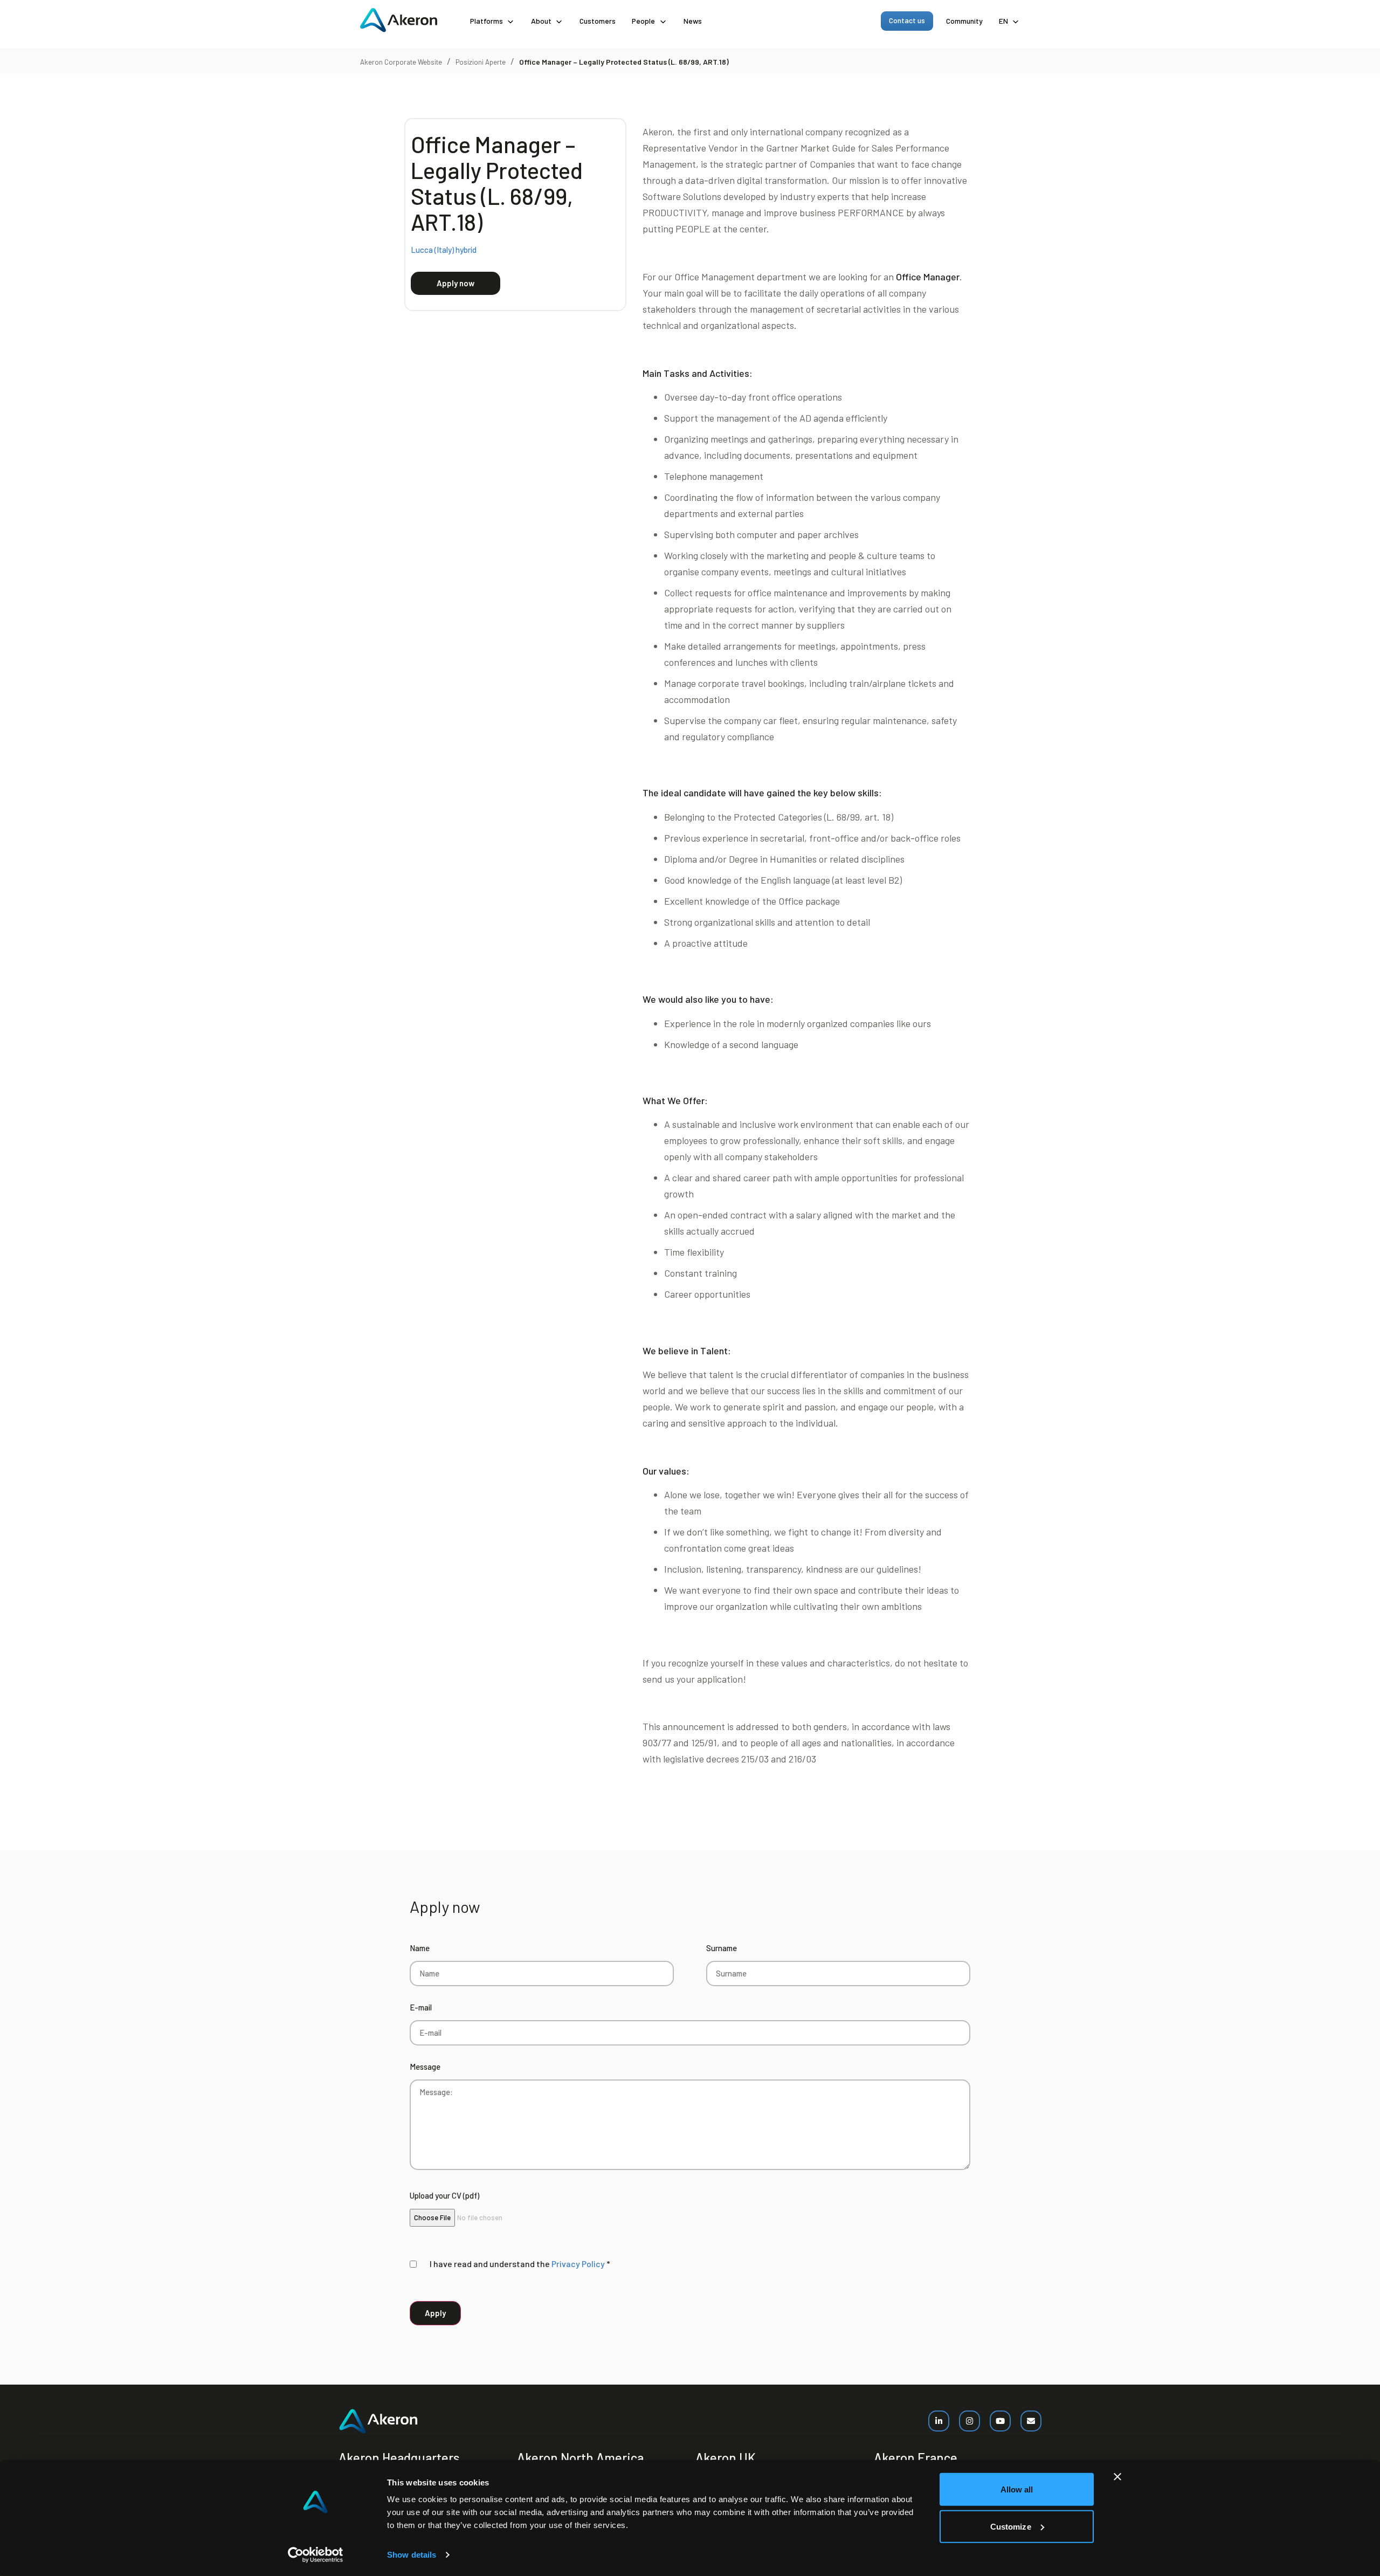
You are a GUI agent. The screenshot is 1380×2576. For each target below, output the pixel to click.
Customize (1011, 2526)
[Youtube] (1000, 2421)
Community (964, 21)
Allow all (1017, 2489)
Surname (722, 1948)
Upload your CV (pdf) (444, 2195)
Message (425, 2067)
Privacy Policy (578, 2264)
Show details (412, 2555)
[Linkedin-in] (939, 2421)
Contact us (907, 20)
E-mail (421, 2007)
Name (420, 1948)
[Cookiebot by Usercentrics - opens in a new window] (316, 2555)
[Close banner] (1117, 2477)
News (693, 21)
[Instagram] (970, 2421)
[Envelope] (1031, 2421)
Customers (598, 21)
